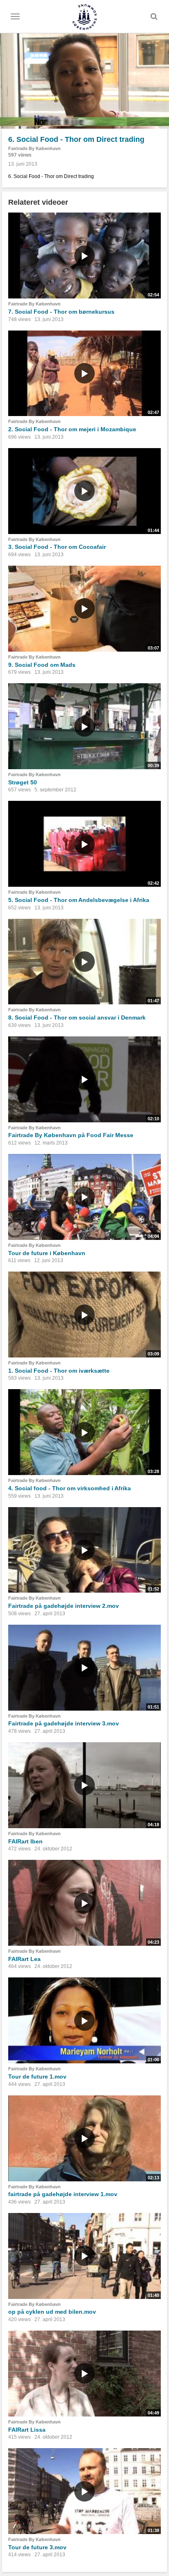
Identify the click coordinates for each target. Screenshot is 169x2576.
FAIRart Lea (24, 1959)
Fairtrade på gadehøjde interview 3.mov (64, 1723)
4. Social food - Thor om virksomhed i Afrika (70, 1488)
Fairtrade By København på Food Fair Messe (71, 1135)
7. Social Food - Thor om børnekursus (61, 312)
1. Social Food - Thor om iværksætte (59, 1371)
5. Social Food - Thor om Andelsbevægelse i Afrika (79, 900)
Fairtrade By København (34, 148)
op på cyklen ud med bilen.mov (52, 2312)
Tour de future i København (47, 1253)
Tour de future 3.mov (37, 2547)
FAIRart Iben (25, 1841)
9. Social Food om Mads (42, 665)
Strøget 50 (23, 782)
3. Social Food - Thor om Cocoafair (57, 547)
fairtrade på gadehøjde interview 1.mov (63, 2194)
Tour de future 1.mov (37, 2077)
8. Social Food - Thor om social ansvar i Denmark (77, 1017)
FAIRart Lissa (27, 2430)
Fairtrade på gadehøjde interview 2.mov (64, 1606)
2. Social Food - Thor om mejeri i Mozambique (72, 429)
